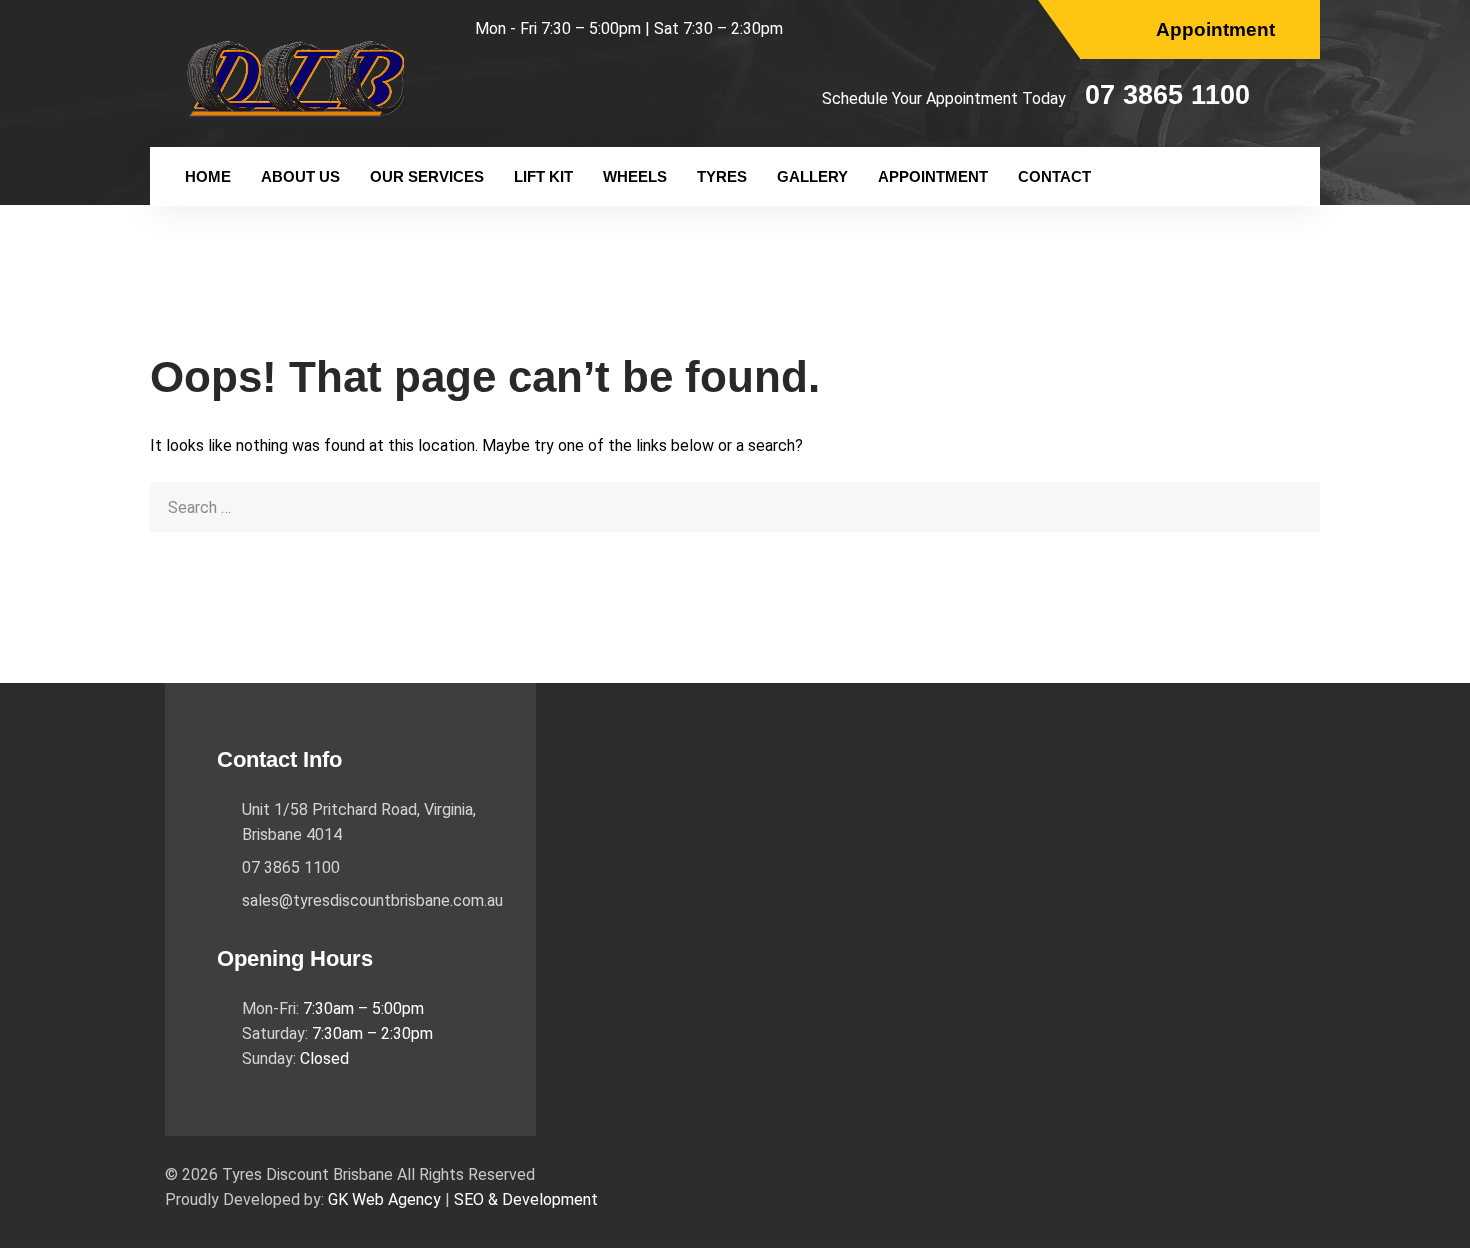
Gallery (812, 176)
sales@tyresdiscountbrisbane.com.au (372, 900)
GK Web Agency (384, 1199)
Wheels (635, 176)
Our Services (427, 176)
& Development (543, 1199)
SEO (469, 1199)
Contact (1054, 176)
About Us (300, 176)
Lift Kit (543, 176)
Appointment (933, 176)
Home (208, 176)
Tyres (722, 176)
